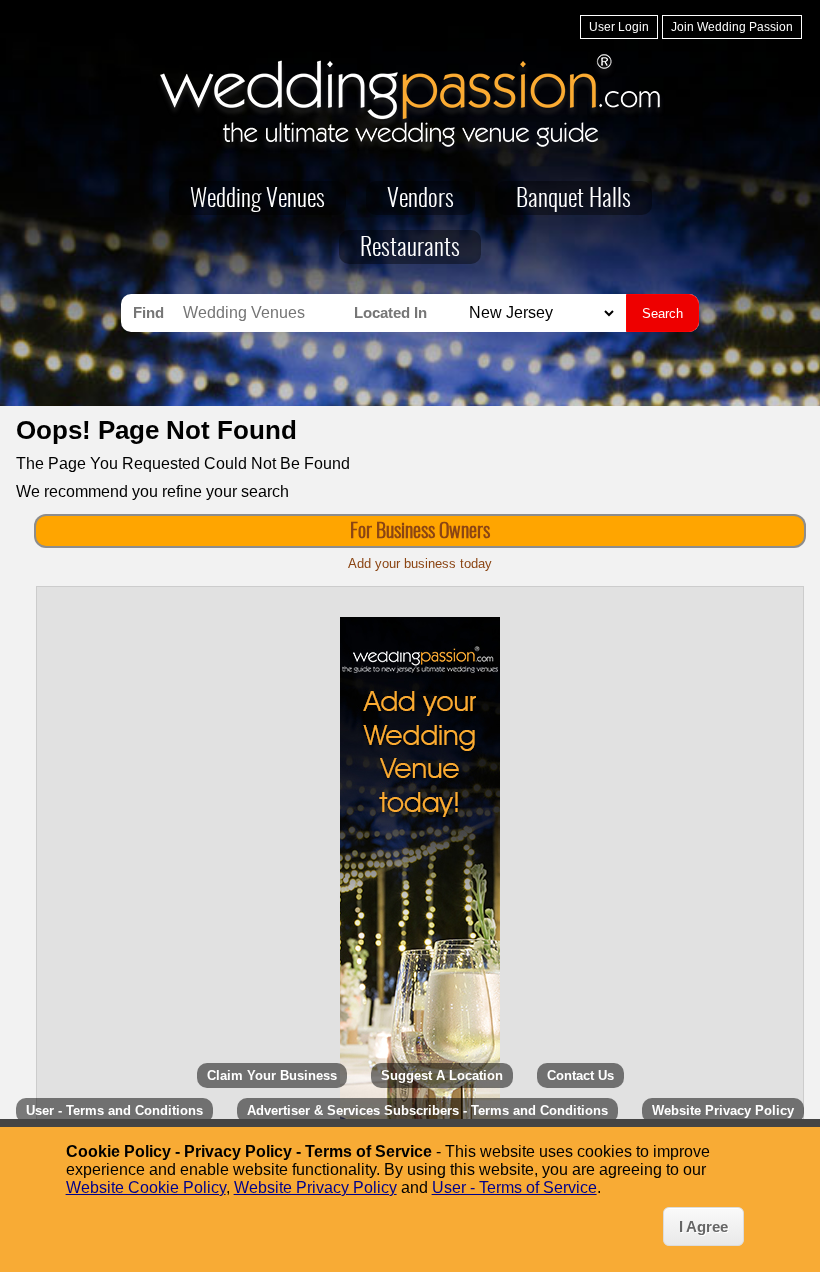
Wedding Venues (257, 200)
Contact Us (580, 1075)
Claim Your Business (272, 1075)
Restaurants (410, 249)
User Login (619, 27)
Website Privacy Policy (723, 1110)
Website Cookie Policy (146, 1187)
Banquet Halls (573, 200)
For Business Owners (420, 532)
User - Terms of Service (514, 1187)
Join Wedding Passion (732, 27)
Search (662, 313)
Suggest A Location (442, 1075)
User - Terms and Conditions (114, 1110)
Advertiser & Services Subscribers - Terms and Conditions (427, 1110)
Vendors (420, 200)
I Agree (703, 1226)
